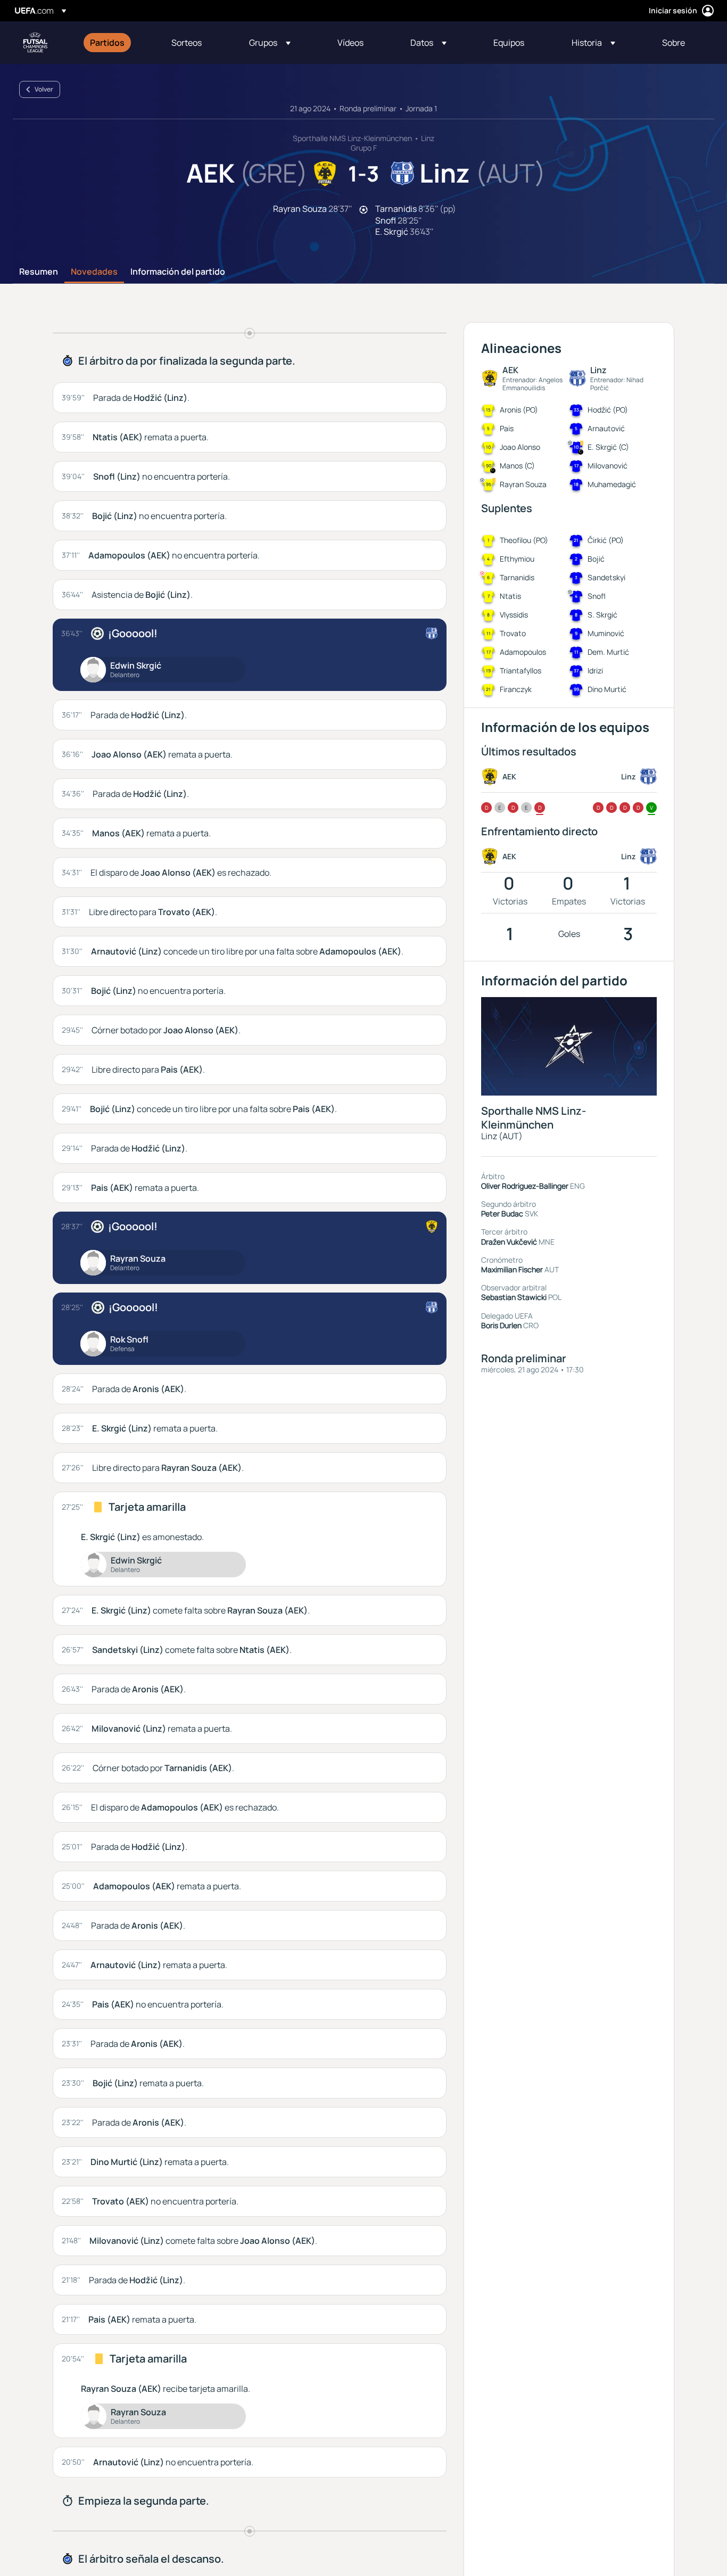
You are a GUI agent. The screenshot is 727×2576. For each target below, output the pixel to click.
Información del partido (178, 272)
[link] (107, 43)
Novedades (94, 272)
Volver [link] (44, 89)
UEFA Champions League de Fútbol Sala (35, 43)
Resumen (39, 272)
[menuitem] (117, 43)
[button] (270, 43)
